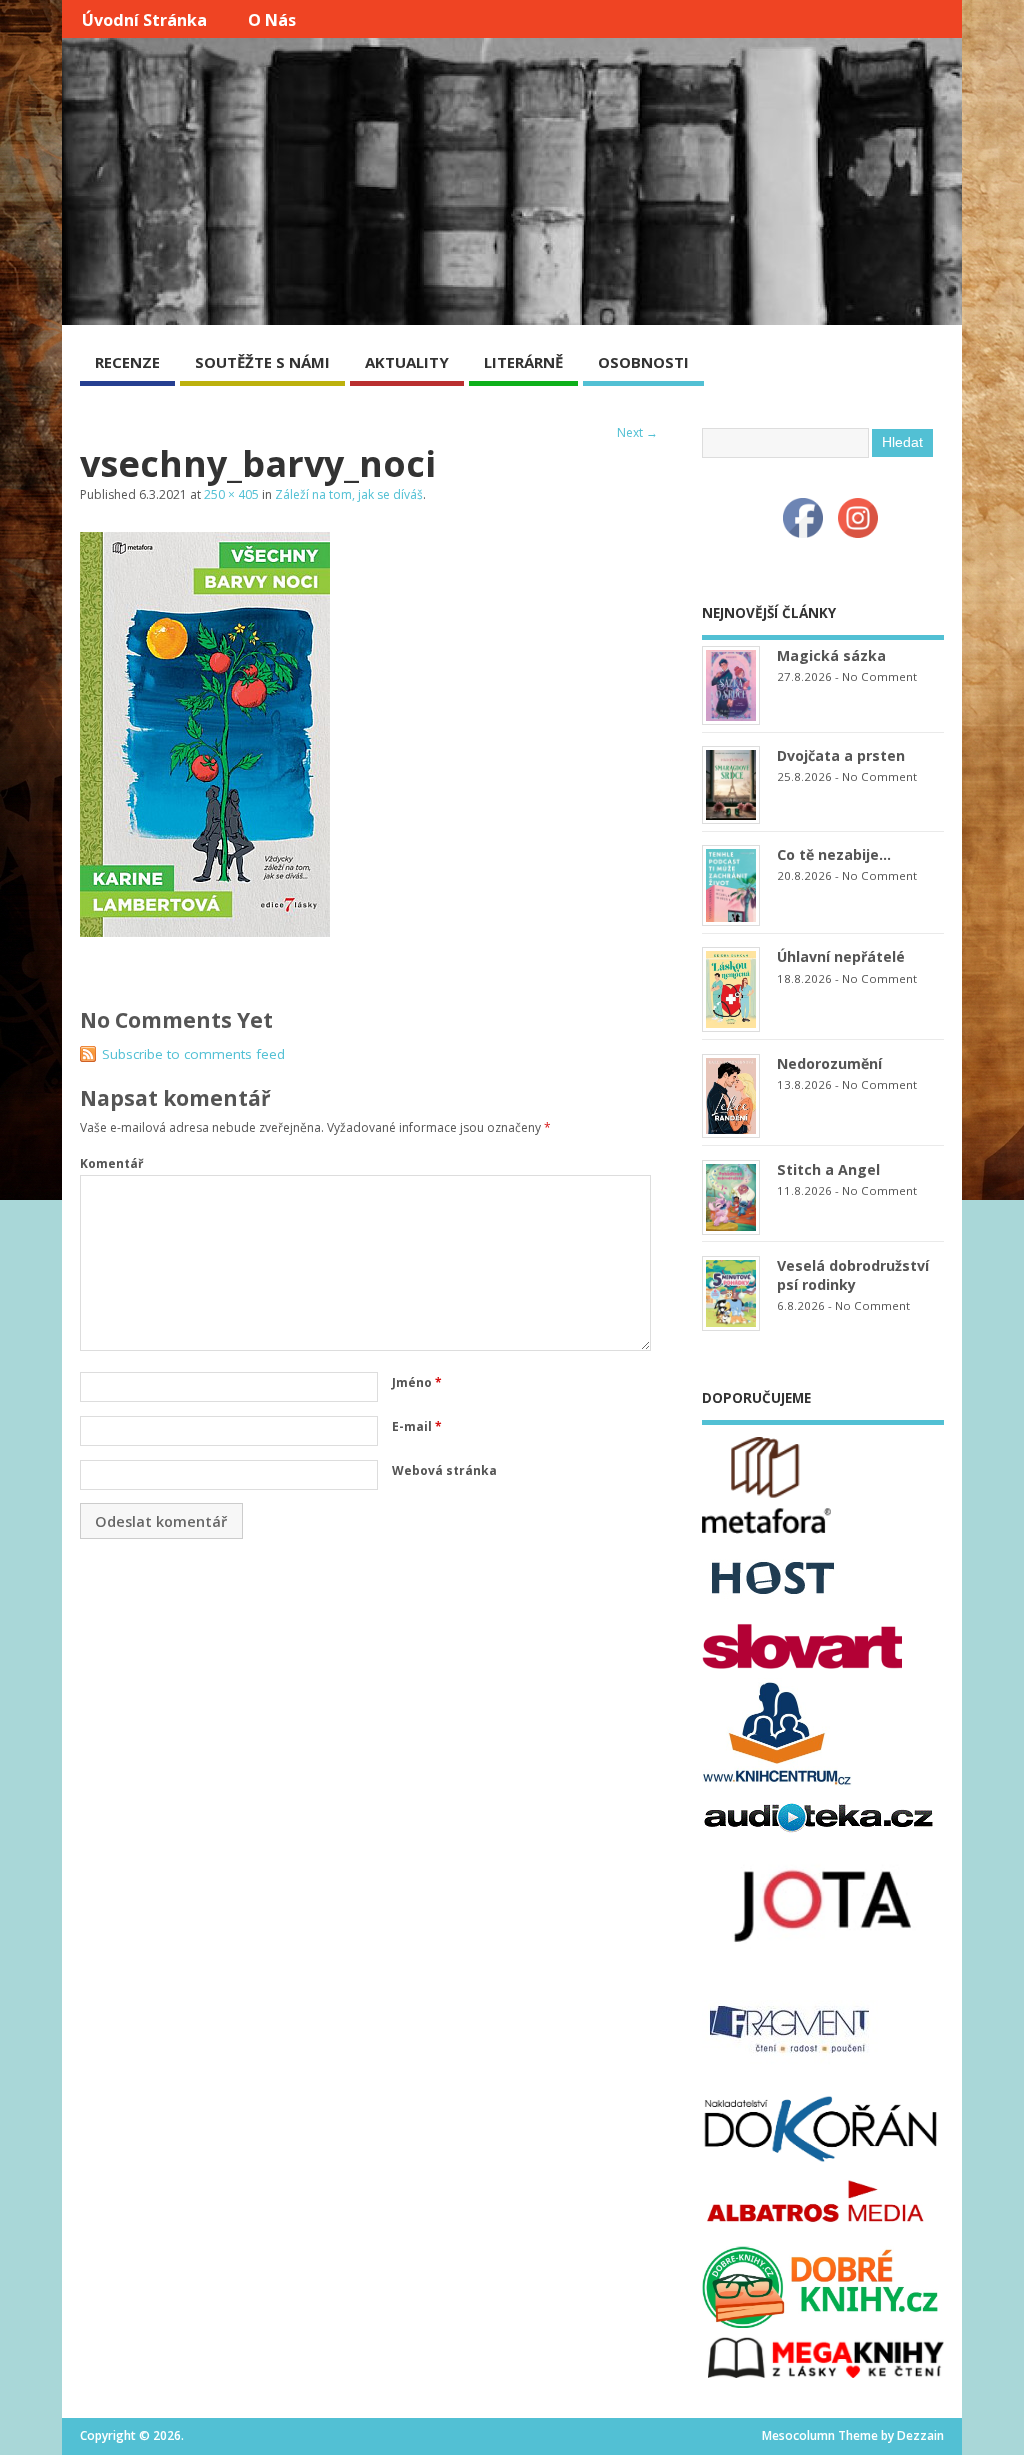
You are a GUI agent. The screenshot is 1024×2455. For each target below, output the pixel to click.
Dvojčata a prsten (841, 755)
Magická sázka (831, 655)
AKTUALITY (407, 362)
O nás (272, 20)
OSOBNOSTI (643, 362)
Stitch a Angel (828, 1169)
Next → (637, 432)
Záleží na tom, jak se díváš (349, 494)
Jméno (417, 1382)
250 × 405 (231, 494)
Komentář (111, 1163)
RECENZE (127, 362)
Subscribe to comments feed (193, 1054)
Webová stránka (444, 1470)
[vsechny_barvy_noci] (205, 931)
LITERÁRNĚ (523, 362)
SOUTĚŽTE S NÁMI (262, 362)
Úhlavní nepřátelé (841, 956)
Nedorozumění (829, 1063)
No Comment (879, 676)
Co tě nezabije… (834, 854)
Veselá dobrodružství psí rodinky (853, 1275)
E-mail (417, 1426)
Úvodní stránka (144, 20)
